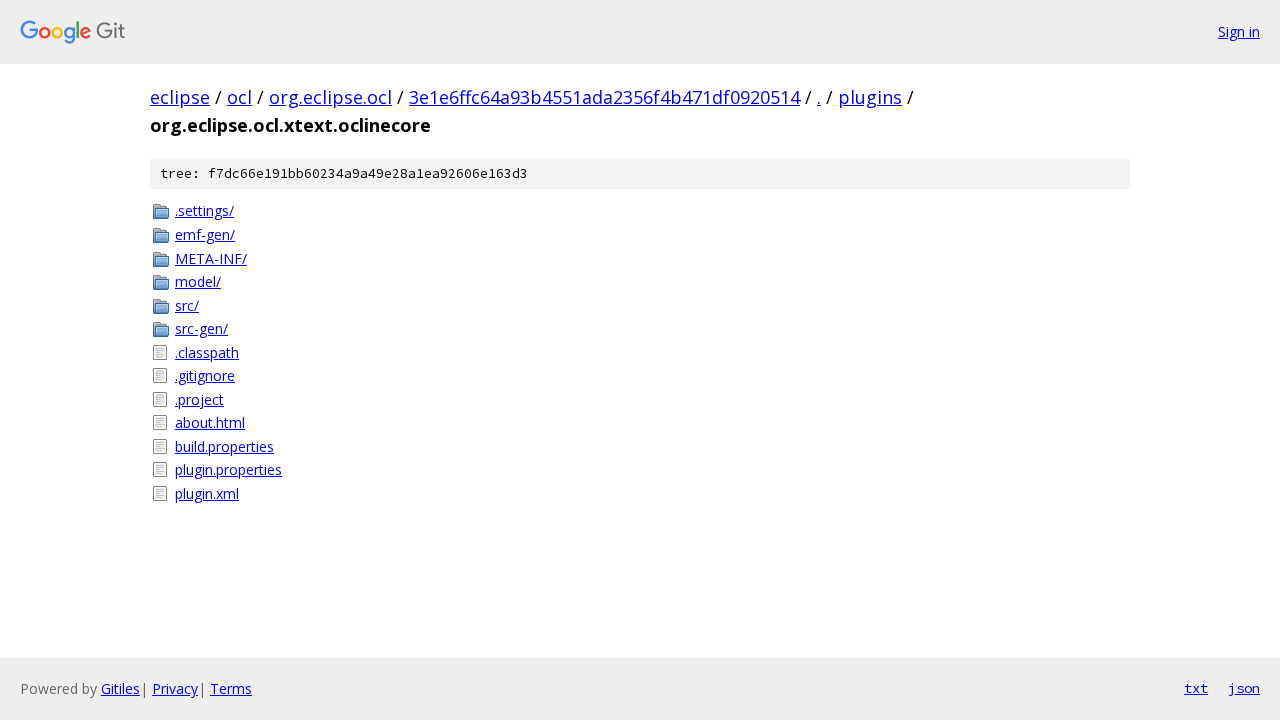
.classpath (207, 352)
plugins (870, 97)
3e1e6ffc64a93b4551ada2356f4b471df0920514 (604, 97)
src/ (187, 305)
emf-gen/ (205, 234)
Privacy (175, 688)
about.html (210, 422)
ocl (239, 97)
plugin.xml (207, 493)
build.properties (224, 446)
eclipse (180, 97)
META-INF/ (211, 258)
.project (199, 399)
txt (1196, 688)
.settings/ (204, 210)
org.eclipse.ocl (330, 97)
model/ (198, 281)
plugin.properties (228, 469)
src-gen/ (201, 328)
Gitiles (120, 688)
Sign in (1239, 31)
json (1244, 688)
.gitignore (205, 375)
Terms (231, 688)
